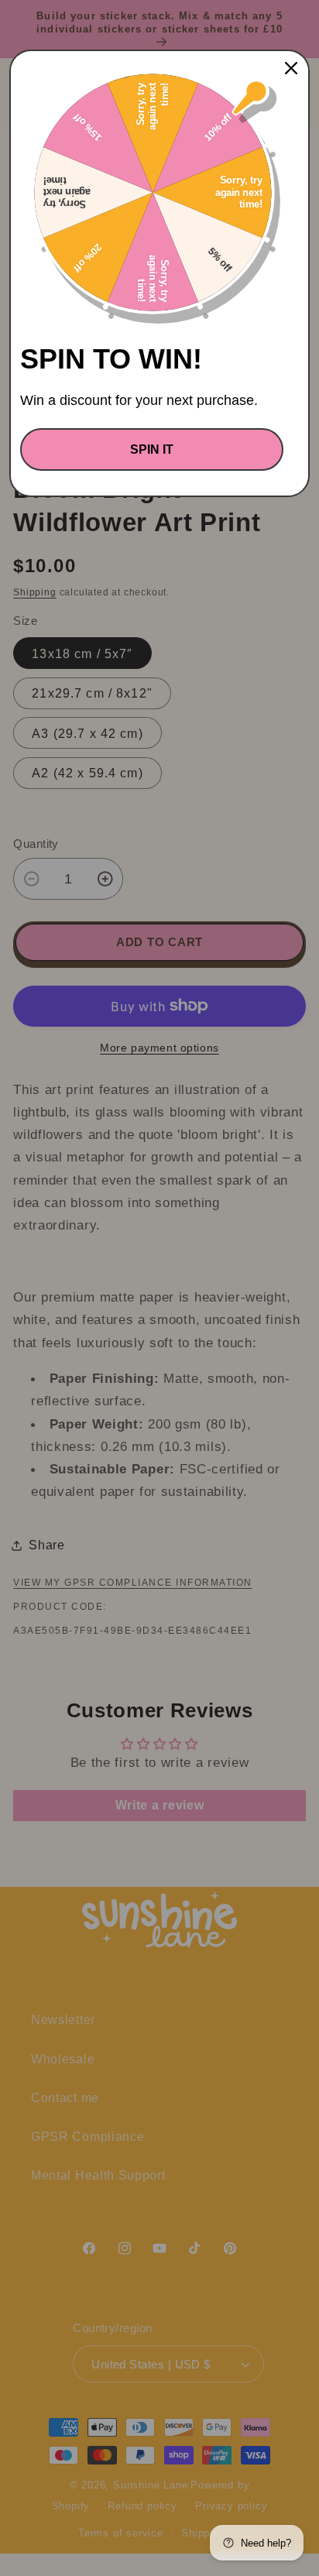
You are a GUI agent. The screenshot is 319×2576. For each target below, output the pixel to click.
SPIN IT (152, 449)
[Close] (291, 68)
